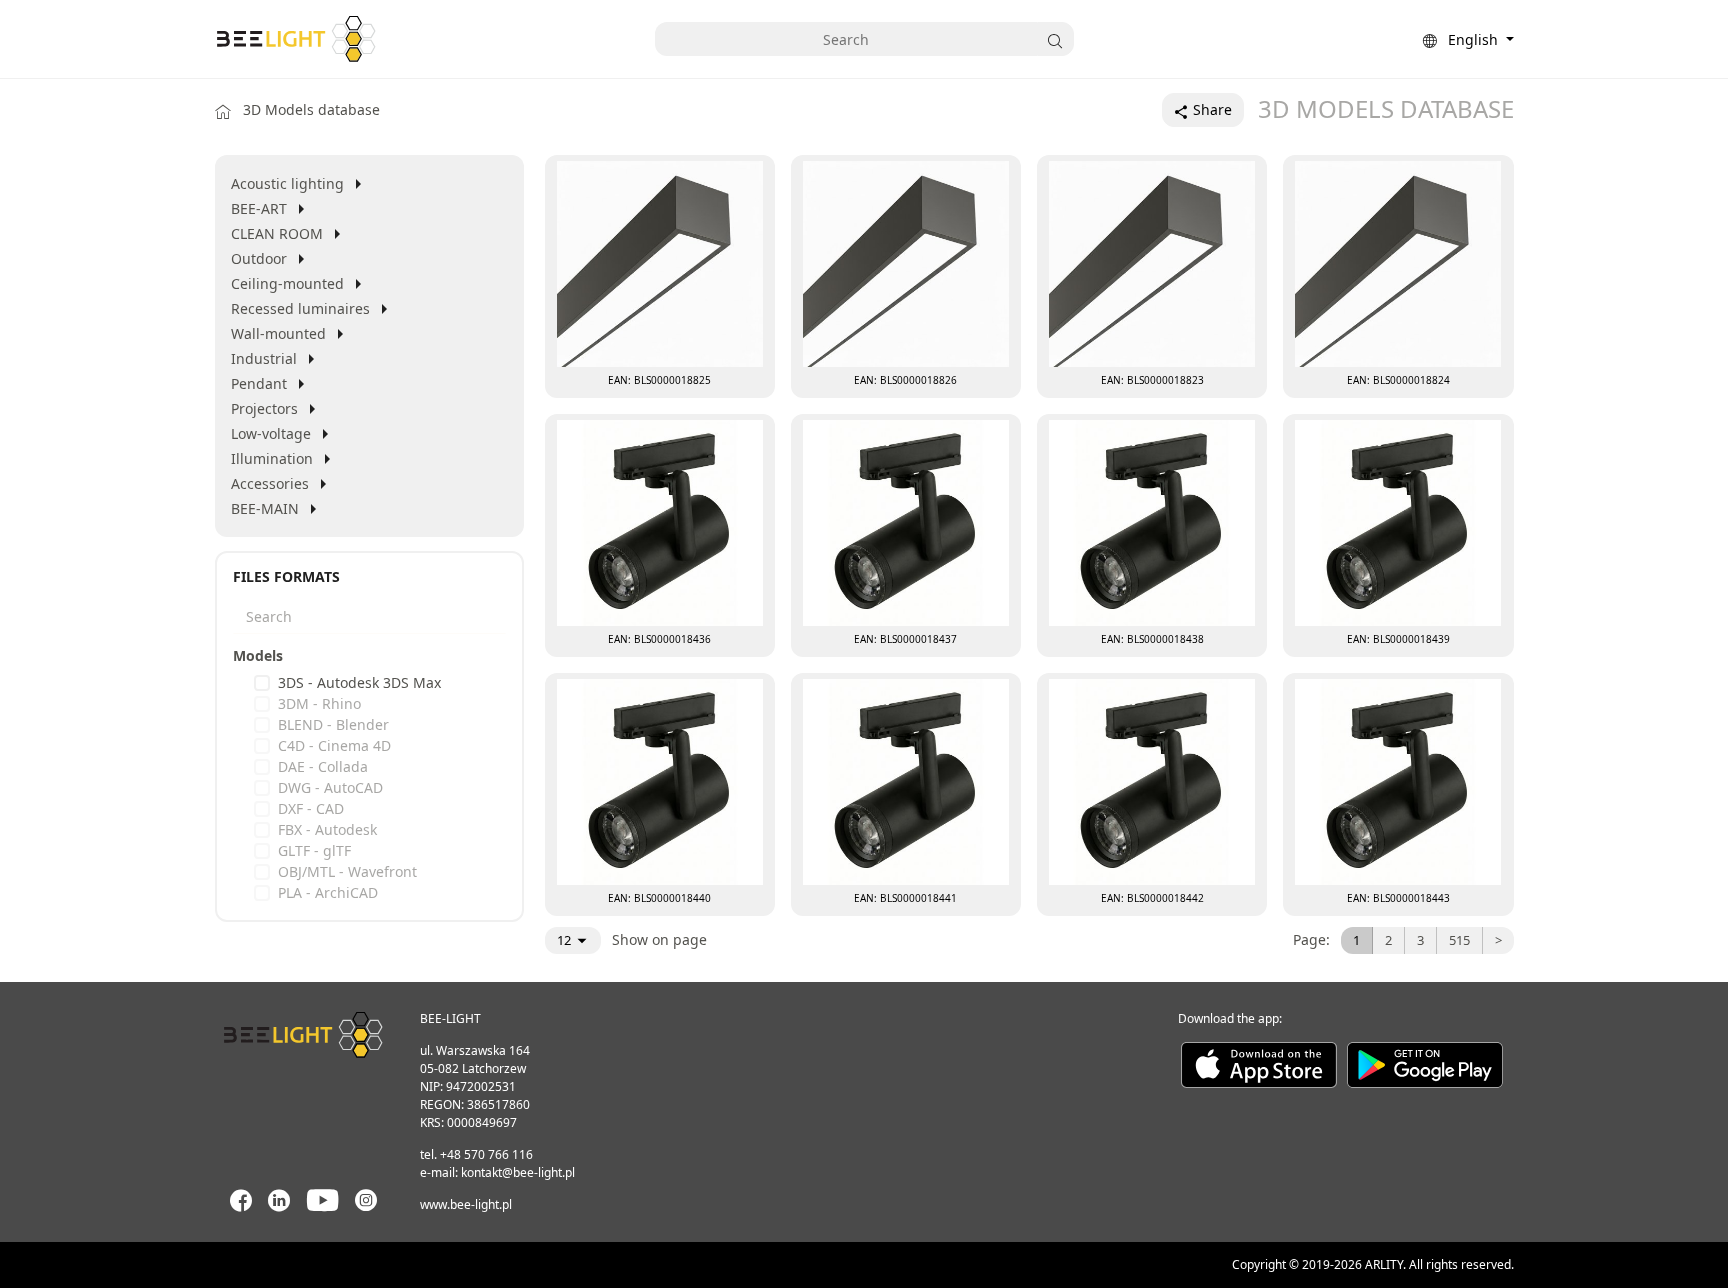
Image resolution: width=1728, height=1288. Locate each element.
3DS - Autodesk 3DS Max (359, 682)
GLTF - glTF (314, 850)
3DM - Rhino (319, 703)
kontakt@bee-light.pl (518, 1172)
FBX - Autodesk (327, 829)
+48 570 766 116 (486, 1154)
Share (1210, 109)
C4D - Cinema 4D (334, 745)
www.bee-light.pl (466, 1204)
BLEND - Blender (333, 724)
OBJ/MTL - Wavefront (347, 871)
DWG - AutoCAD (330, 787)
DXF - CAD (311, 808)
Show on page (657, 939)
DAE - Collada (323, 766)
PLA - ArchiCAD (328, 892)
